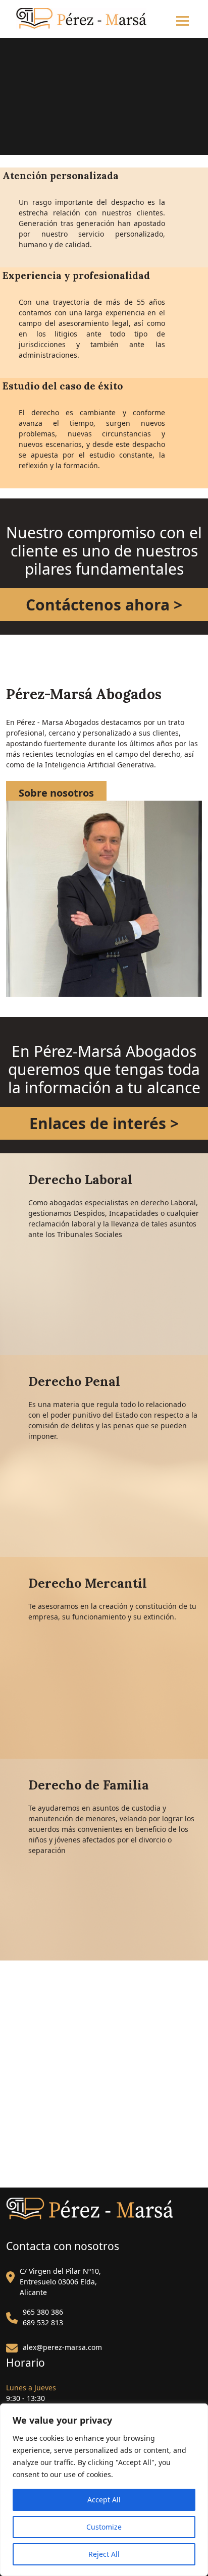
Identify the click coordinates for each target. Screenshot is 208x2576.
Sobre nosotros (56, 793)
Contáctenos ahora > (104, 605)
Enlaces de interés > (104, 1123)
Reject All (104, 2554)
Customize (104, 2527)
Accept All (104, 2500)
